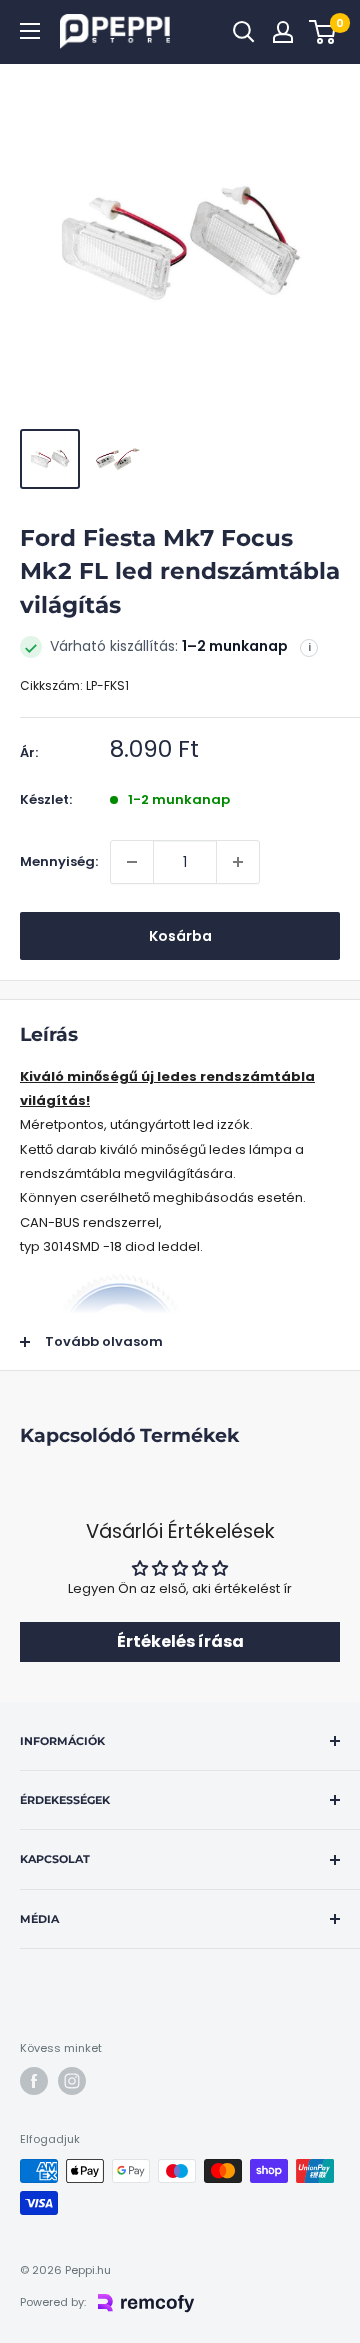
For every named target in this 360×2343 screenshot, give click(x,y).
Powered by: (53, 2302)
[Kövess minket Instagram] (72, 2081)
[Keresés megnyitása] (244, 32)
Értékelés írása (180, 1641)
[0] (323, 32)
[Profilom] (283, 32)
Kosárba (180, 936)
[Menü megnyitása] (30, 31)
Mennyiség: (59, 861)
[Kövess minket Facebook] (34, 2081)
